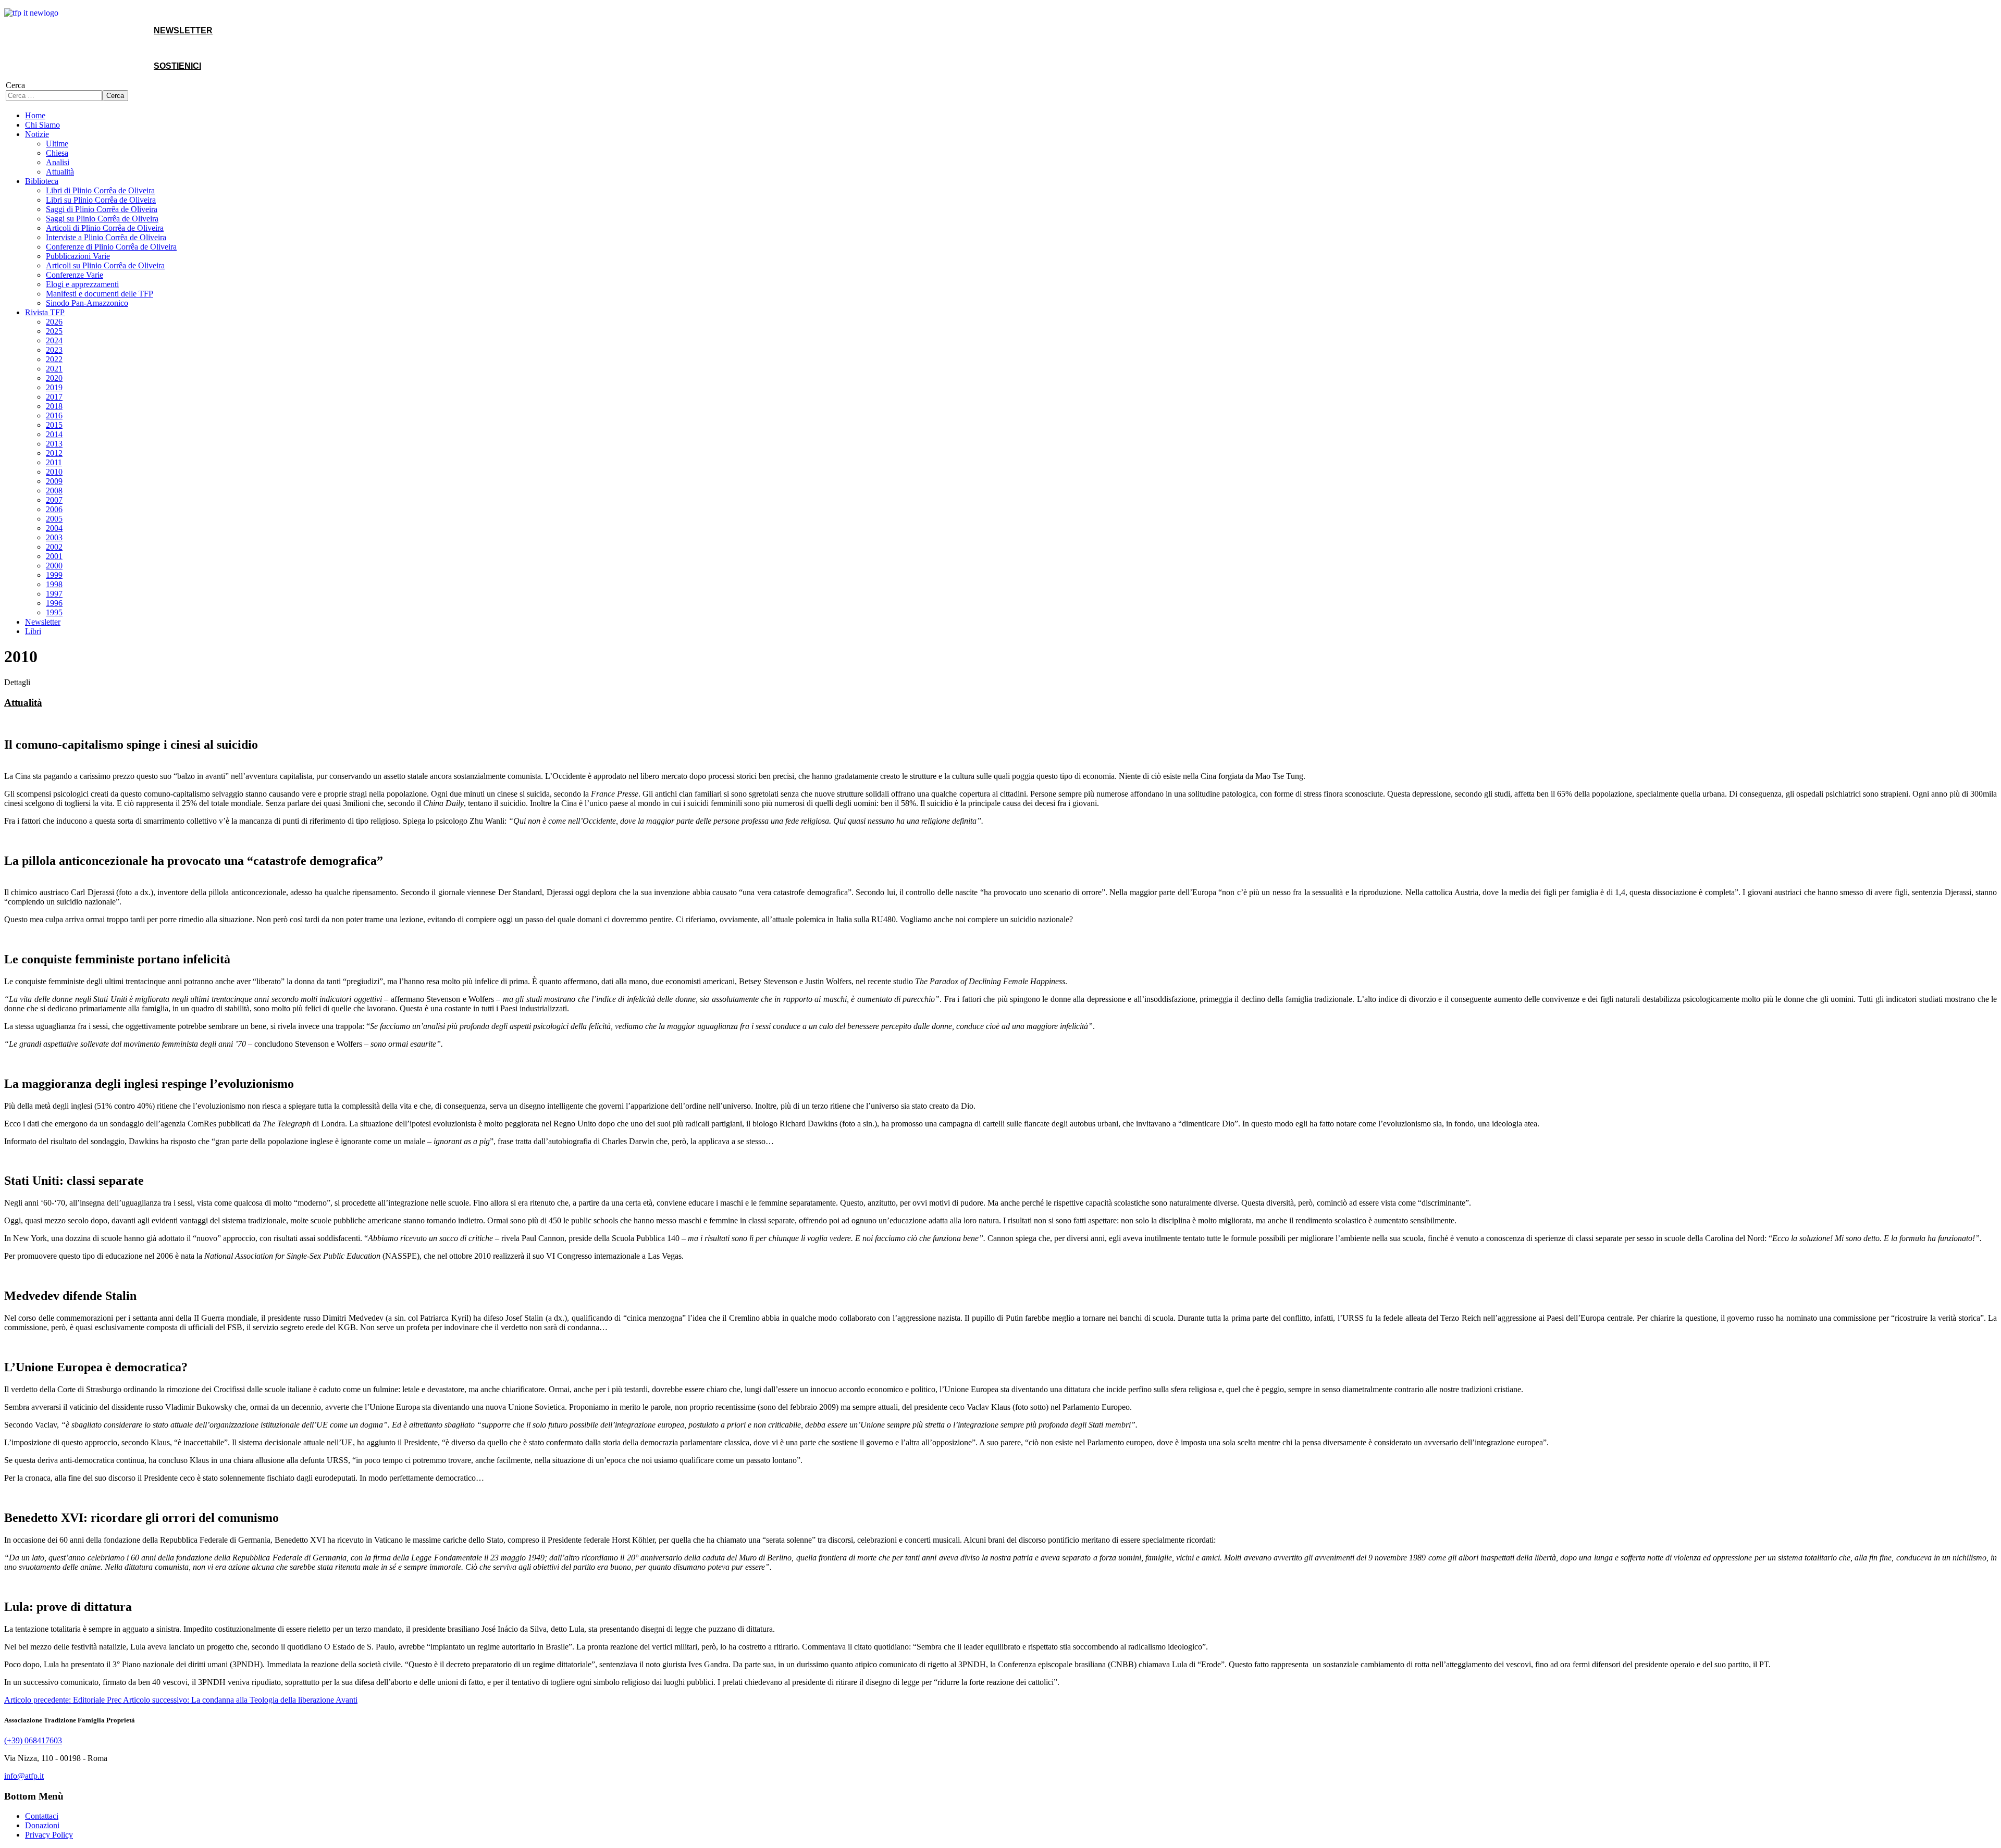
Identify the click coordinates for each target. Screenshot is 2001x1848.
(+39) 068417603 (33, 1740)
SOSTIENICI (177, 66)
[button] (37, 134)
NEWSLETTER (183, 30)
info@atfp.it (24, 1776)
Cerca (15, 85)
